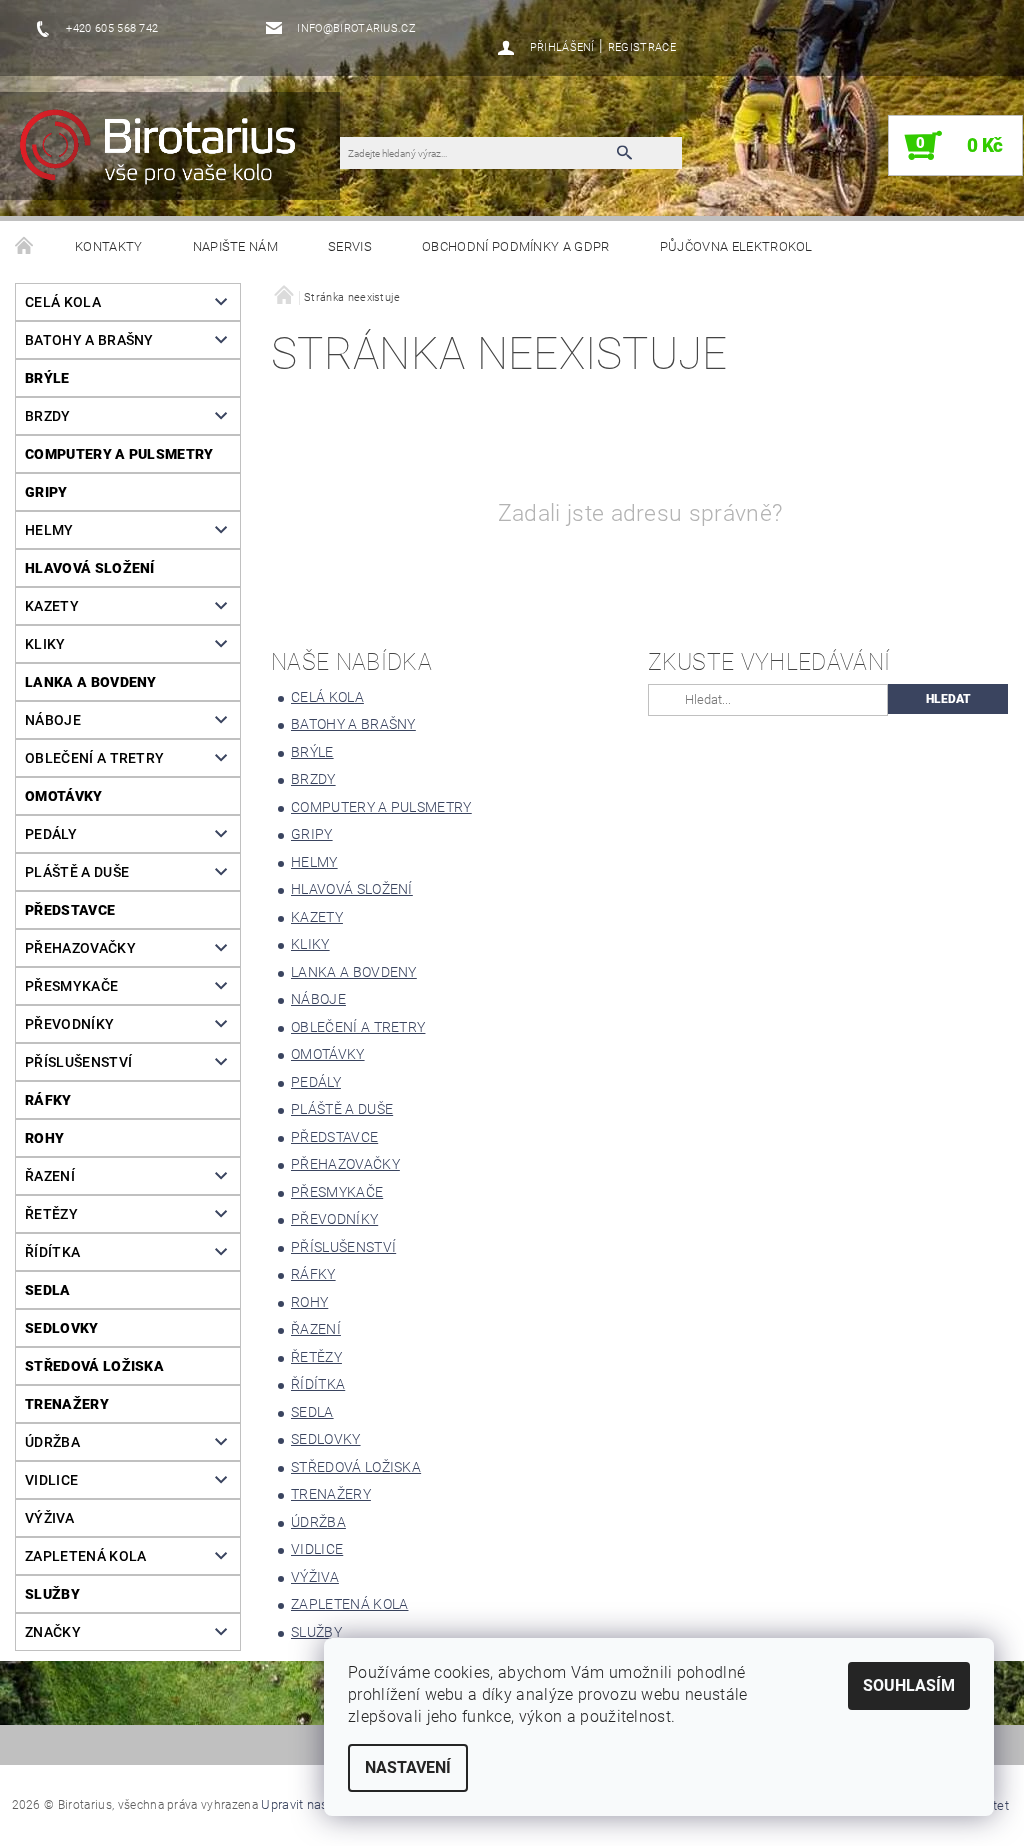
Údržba (52, 1442)
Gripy (46, 492)
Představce (70, 910)
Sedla (48, 1290)
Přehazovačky (80, 948)
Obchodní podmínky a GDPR (516, 246)
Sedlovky (62, 1328)
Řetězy (51, 1214)
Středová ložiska (94, 1366)
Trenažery (67, 1404)
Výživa (49, 1518)
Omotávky (64, 796)
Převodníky (69, 1024)
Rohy (44, 1138)
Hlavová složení (90, 568)
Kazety (52, 606)
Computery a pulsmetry (119, 454)
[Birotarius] (179, 156)
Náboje (53, 720)
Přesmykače (71, 986)
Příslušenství (78, 1062)
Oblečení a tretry (94, 758)
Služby (52, 1594)
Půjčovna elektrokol (736, 246)
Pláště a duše (77, 872)
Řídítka (52, 1252)
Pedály (51, 834)
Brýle (47, 378)
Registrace (642, 47)
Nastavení (408, 1767)
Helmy (49, 530)
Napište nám (236, 246)
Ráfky (48, 1100)
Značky (53, 1632)
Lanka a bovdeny (91, 682)
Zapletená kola (85, 1556)
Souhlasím (909, 1685)
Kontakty (109, 246)
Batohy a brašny (89, 340)
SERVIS (350, 246)
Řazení (50, 1176)
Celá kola (63, 302)
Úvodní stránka (25, 247)
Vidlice (51, 1480)
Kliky (45, 644)
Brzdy (48, 416)
